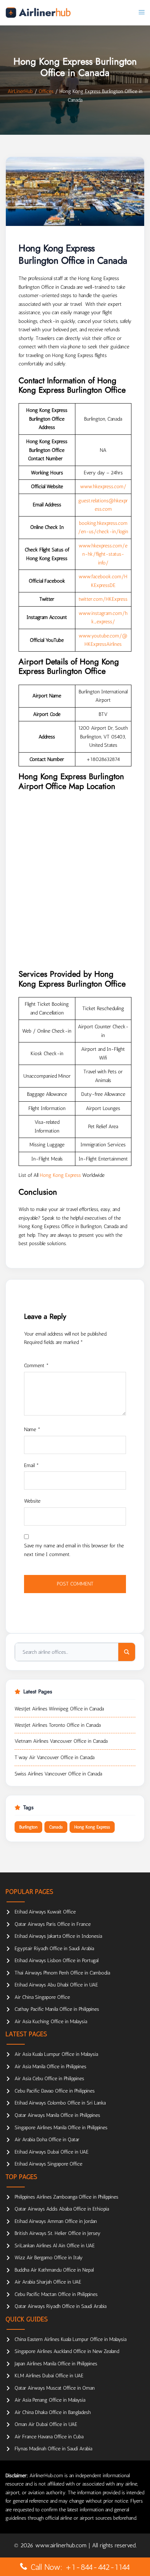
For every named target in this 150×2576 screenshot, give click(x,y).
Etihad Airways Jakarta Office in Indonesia (58, 1936)
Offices (46, 91)
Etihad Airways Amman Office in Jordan (56, 2221)
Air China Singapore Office (42, 1997)
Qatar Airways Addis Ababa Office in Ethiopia (62, 2209)
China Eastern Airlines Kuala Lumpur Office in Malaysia (70, 2339)
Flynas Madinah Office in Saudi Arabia (53, 2449)
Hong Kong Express (60, 1175)
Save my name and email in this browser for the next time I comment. (74, 1550)
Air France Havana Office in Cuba (49, 2437)
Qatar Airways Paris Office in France (53, 1924)
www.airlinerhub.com (62, 2545)
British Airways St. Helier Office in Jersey (58, 2233)
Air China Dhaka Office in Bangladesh (53, 2412)
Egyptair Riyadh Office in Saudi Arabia (54, 1949)
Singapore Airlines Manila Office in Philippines (61, 2128)
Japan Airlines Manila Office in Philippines (56, 2364)
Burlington (28, 1827)
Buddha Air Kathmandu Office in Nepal (54, 2270)
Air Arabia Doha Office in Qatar (47, 2140)
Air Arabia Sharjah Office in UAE (48, 2282)
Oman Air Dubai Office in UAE (46, 2424)
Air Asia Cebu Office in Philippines (49, 2079)
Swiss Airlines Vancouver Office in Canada (58, 1774)
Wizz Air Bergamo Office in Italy (49, 2258)
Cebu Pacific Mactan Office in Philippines (56, 2294)
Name (32, 1429)
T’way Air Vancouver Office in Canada (54, 1757)
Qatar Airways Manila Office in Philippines (57, 2115)
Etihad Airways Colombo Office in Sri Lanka (60, 2103)
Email (31, 1465)
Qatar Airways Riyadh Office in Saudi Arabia (60, 2306)
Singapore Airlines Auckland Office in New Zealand (67, 2351)
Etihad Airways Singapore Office (48, 2164)
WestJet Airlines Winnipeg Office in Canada (59, 1709)
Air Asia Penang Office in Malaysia (50, 2400)
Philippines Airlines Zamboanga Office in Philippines (66, 2197)
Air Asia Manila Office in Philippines (50, 2067)
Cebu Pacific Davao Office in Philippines (55, 2091)
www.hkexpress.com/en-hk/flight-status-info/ (103, 554)
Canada (56, 1827)
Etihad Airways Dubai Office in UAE (52, 2152)
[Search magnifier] (127, 1652)
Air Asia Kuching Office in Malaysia (51, 2022)
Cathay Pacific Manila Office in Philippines (57, 2009)
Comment (36, 1366)
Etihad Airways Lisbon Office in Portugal (56, 1961)
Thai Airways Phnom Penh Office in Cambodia (62, 1973)
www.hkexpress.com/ (103, 487)
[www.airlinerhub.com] (38, 13)
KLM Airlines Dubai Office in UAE (49, 2376)
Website (32, 1501)
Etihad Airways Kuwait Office (45, 1912)
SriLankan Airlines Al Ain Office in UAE (55, 2246)
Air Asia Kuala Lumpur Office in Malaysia (56, 2054)
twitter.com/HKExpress (103, 599)
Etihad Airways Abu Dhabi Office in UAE (56, 1985)
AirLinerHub (20, 91)
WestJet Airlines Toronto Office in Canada (58, 1725)
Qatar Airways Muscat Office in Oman (55, 2388)
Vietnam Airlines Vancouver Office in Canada (61, 1741)
